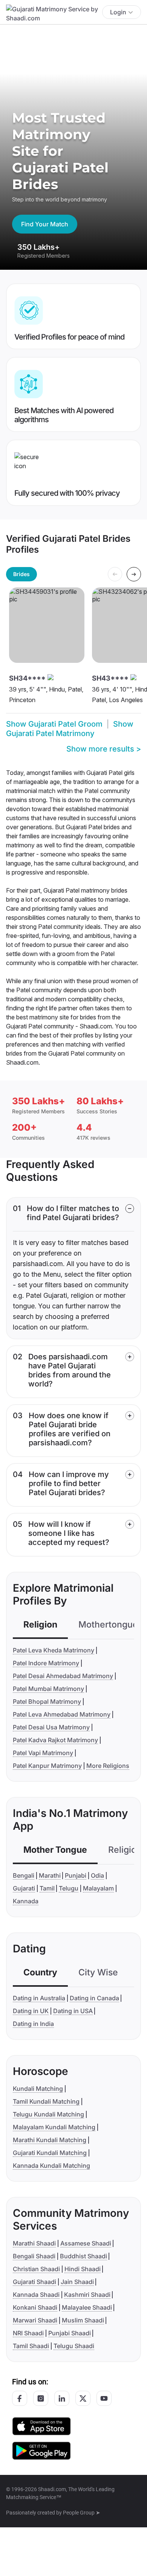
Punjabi (76, 1875)
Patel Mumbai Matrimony (48, 1689)
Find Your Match (45, 224)
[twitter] (83, 2398)
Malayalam (98, 1888)
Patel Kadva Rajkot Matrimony (55, 1740)
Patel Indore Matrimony (46, 1663)
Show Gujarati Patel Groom (54, 724)
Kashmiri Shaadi (87, 2295)
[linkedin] (62, 2398)
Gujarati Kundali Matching (50, 2153)
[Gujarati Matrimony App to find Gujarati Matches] (41, 2426)
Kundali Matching (38, 2089)
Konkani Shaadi (35, 2307)
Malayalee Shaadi (87, 2307)
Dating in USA (73, 2011)
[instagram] (41, 2398)
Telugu (69, 1888)
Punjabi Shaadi (70, 2333)
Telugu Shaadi (74, 2346)
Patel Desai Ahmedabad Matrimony (63, 1676)
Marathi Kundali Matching (50, 2140)
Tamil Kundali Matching (46, 2101)
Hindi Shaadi (83, 2269)
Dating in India (33, 2024)
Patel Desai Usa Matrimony (51, 1727)
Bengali (24, 1875)
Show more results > (104, 749)
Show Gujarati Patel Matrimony (70, 729)
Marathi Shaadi (34, 2243)
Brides (21, 574)
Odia (97, 1875)
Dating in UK (31, 2011)
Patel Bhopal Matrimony (47, 1701)
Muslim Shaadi (83, 2320)
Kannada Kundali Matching (51, 2166)
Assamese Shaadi (86, 2243)
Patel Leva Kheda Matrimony (54, 1650)
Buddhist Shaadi (83, 2256)
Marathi (50, 1875)
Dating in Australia (39, 1998)
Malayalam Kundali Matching (54, 2127)
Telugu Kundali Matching (48, 2114)
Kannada (26, 1901)
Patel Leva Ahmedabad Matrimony (62, 1714)
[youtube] (104, 2398)
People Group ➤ (82, 2513)
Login (118, 12)
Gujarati (24, 1888)
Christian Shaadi (36, 2269)
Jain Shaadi (77, 2282)
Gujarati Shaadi (34, 2282)
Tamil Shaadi (31, 2346)
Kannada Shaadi (36, 2295)
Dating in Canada (94, 1998)
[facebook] (20, 2398)
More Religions (108, 1766)
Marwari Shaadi (35, 2320)
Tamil (47, 1888)
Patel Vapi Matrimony (43, 1753)
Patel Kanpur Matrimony (47, 1766)
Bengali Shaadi (34, 2256)
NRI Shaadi (28, 2333)
